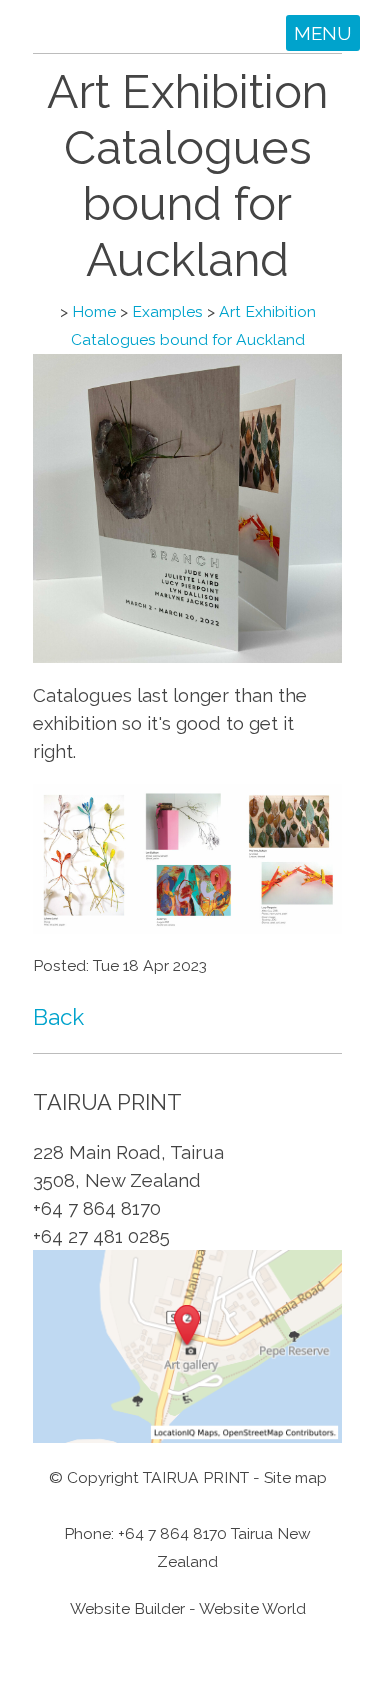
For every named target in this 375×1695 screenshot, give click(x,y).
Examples (167, 311)
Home (94, 311)
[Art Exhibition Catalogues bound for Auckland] (187, 656)
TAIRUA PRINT (196, 1477)
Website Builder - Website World (188, 1608)
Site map (295, 1477)
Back (58, 1017)
